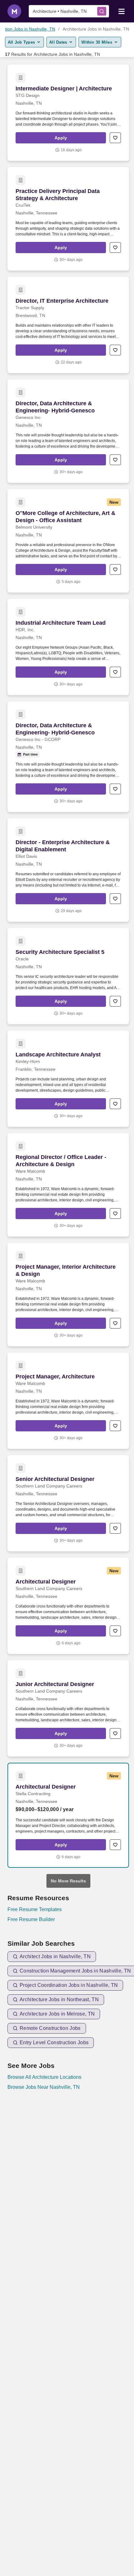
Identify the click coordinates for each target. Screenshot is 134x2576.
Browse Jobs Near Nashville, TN (44, 2087)
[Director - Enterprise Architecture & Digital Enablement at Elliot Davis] (68, 870)
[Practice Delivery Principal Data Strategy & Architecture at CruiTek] (68, 219)
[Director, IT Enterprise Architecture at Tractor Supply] (68, 325)
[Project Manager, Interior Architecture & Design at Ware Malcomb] (68, 1295)
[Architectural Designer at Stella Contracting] (68, 1815)
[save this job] (115, 138)
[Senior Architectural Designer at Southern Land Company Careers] (68, 1503)
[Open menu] (122, 11)
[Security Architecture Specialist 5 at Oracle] (68, 976)
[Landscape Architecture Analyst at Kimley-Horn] (68, 1079)
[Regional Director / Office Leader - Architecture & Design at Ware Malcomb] (68, 1185)
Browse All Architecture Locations (44, 2077)
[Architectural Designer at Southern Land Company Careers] (68, 1606)
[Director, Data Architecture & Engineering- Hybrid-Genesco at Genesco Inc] (68, 431)
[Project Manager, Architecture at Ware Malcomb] (68, 1401)
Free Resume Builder (31, 1919)
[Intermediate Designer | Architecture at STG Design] (68, 113)
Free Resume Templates (35, 1909)
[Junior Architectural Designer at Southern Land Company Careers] (68, 1708)
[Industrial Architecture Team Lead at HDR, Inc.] (68, 647)
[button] (61, 138)
